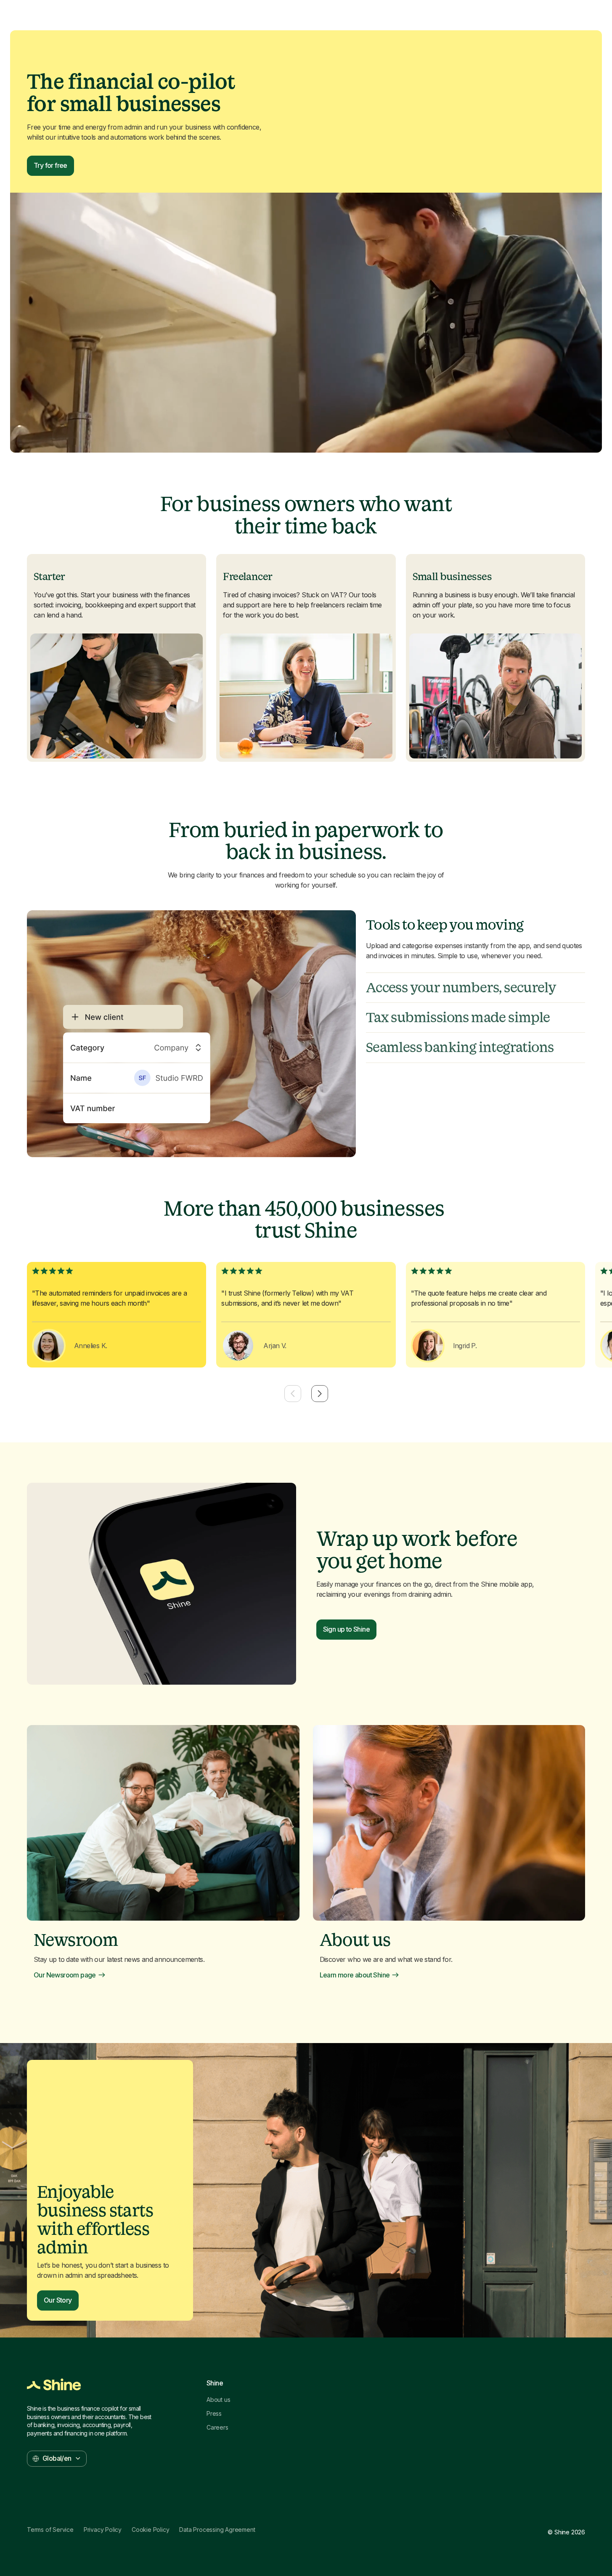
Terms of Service (50, 2530)
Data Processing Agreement (217, 2530)
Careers (217, 2428)
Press (214, 2414)
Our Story (58, 2300)
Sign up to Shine (346, 1629)
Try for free (50, 165)
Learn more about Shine (355, 1975)
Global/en (57, 2458)
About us (218, 2400)
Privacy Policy (103, 2530)
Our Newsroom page (65, 1975)
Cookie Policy (150, 2530)
